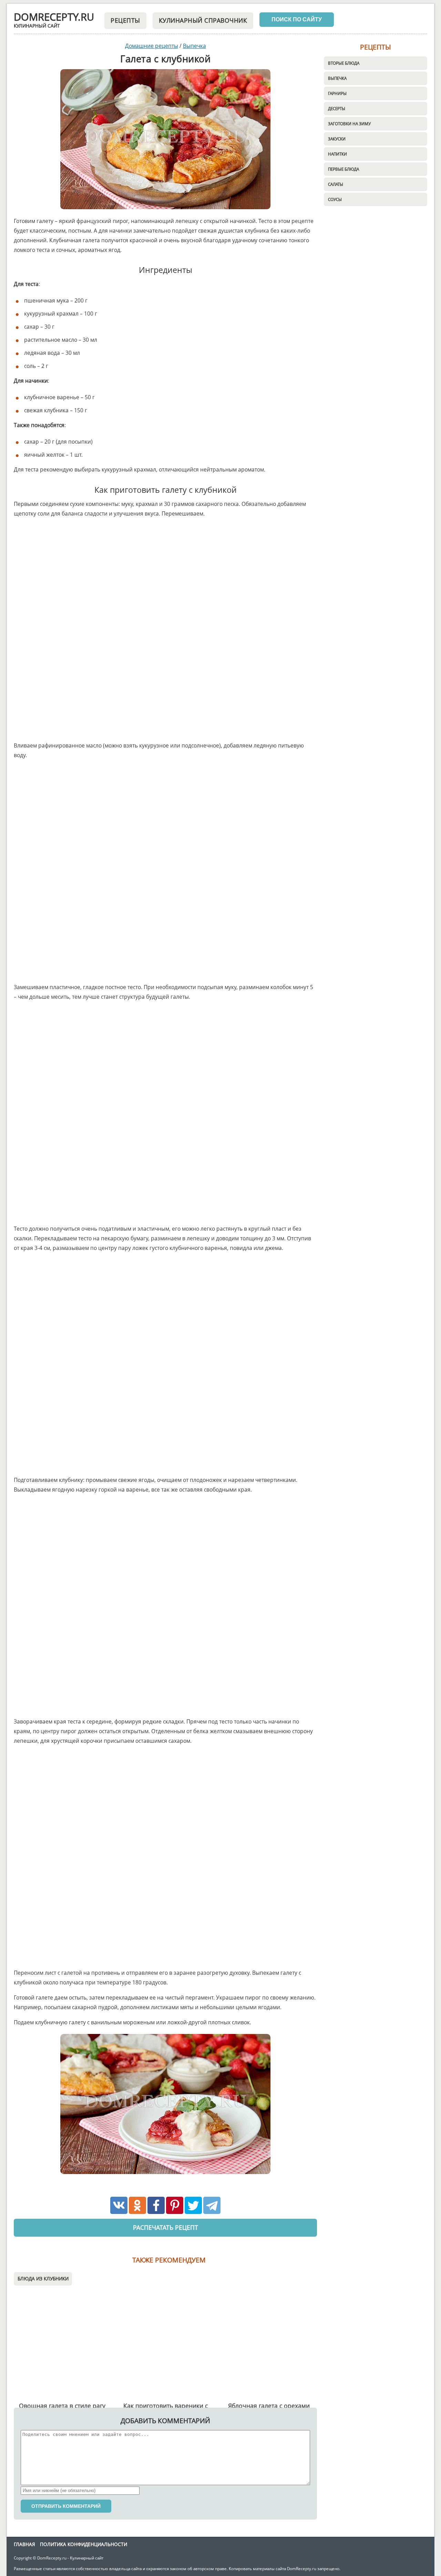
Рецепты (125, 20)
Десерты (337, 108)
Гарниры (337, 93)
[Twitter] (193, 2205)
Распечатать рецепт (166, 2227)
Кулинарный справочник (203, 20)
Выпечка (337, 78)
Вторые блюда (344, 63)
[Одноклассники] (137, 2205)
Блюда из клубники (43, 2278)
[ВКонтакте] (119, 2205)
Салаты (336, 184)
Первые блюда (343, 169)
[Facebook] (156, 2205)
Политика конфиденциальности (84, 2544)
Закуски (337, 139)
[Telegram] (212, 2205)
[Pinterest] (175, 2205)
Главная (24, 2544)
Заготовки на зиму (349, 124)
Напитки (337, 154)
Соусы (335, 199)
